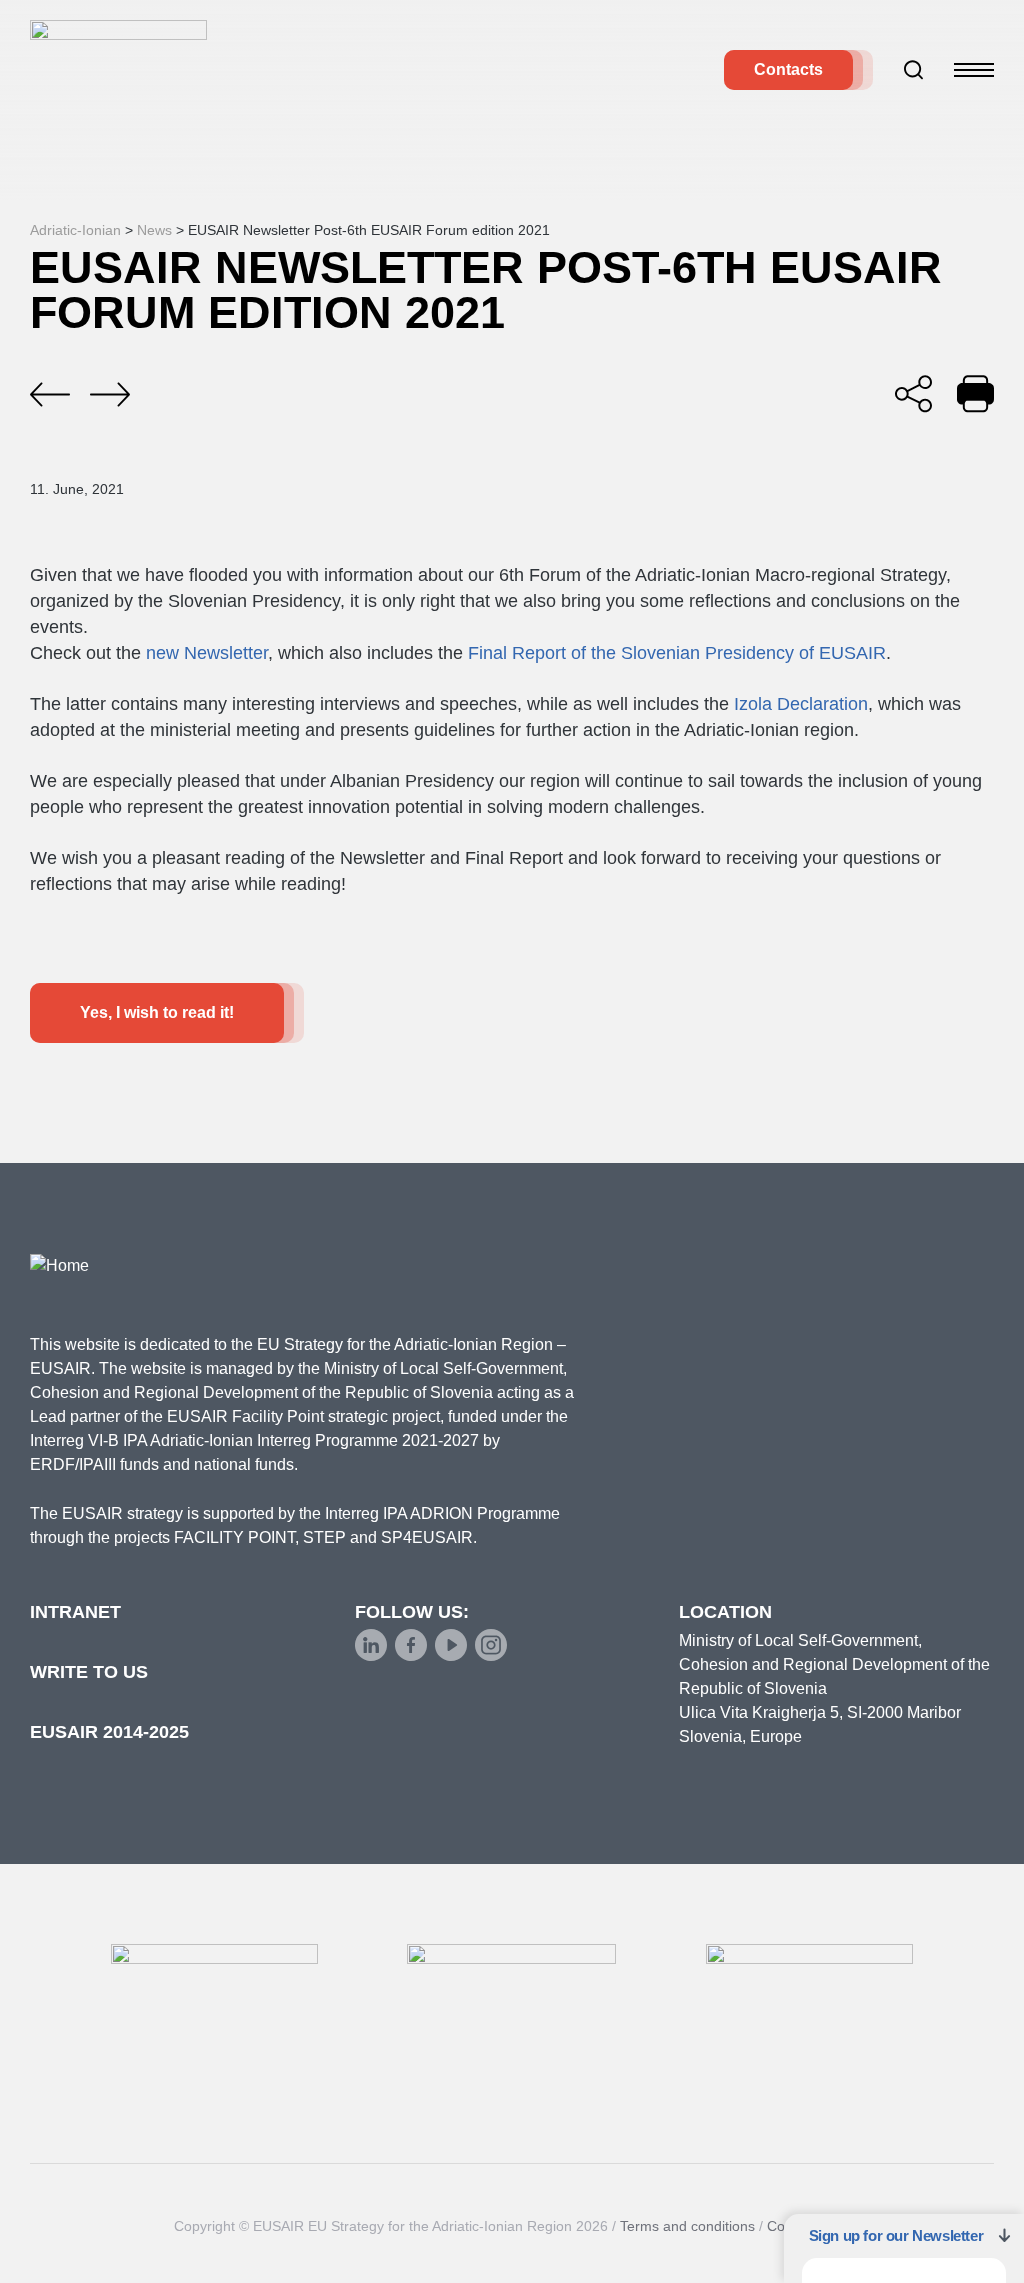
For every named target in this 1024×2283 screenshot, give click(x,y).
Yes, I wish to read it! (157, 1012)
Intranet (75, 1612)
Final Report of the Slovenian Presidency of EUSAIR (677, 653)
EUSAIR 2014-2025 (109, 1732)
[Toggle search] (914, 70)
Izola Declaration (801, 704)
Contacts (788, 69)
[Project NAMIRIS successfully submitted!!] (110, 395)
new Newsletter (204, 653)
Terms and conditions (687, 2226)
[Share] (913, 393)
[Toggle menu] (974, 70)
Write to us (89, 1672)
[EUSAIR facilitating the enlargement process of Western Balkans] (50, 395)
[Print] (975, 393)
